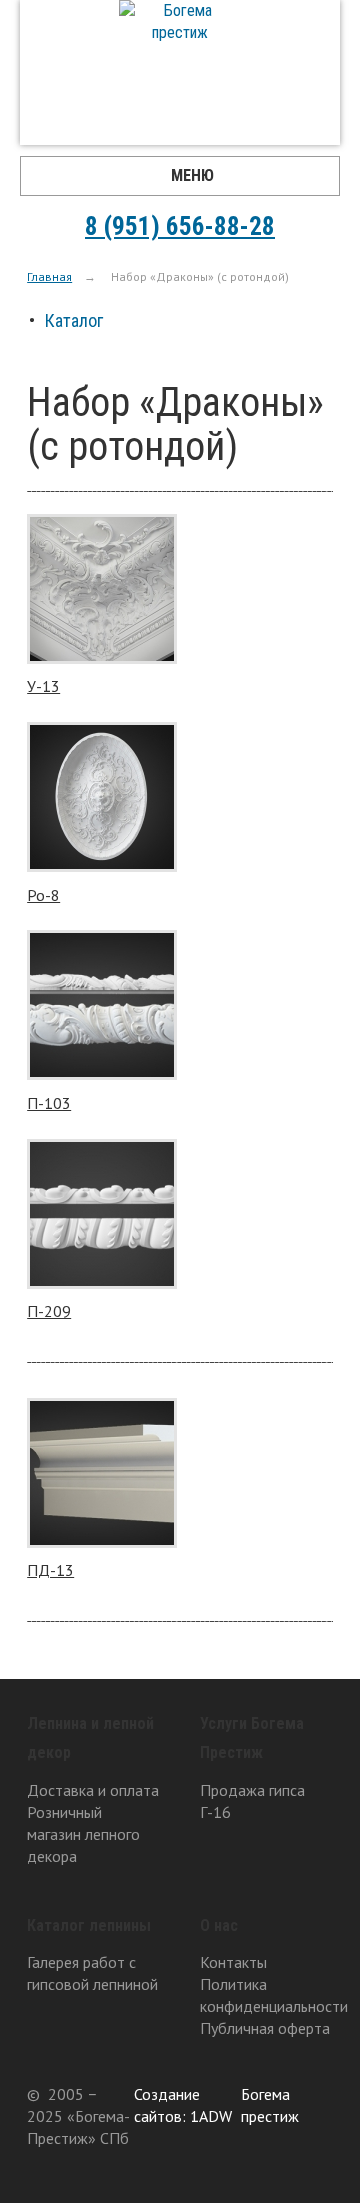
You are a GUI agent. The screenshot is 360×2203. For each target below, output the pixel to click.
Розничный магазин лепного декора (83, 1834)
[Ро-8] (102, 799)
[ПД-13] (102, 1475)
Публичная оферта (265, 2028)
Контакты (233, 1962)
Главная (49, 276)
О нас (219, 1925)
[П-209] (102, 1216)
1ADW (211, 2116)
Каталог (74, 320)
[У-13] (102, 591)
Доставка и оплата (93, 1790)
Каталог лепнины (89, 1925)
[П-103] (102, 1007)
